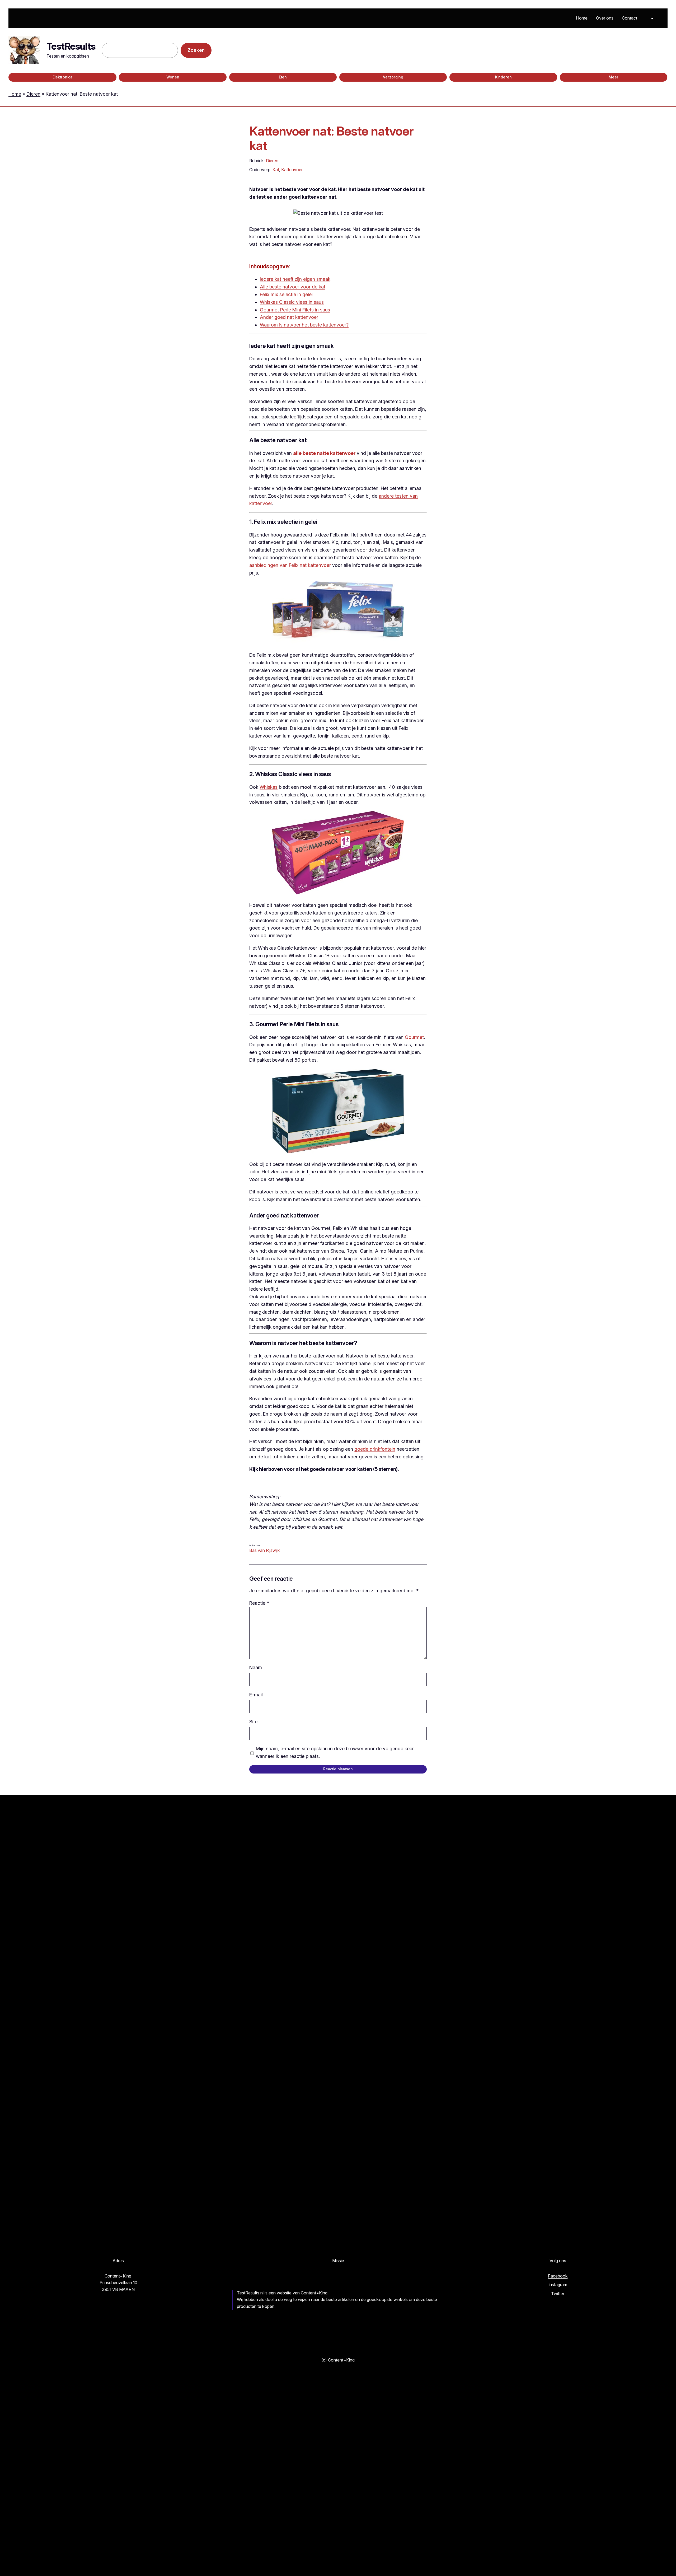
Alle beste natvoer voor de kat (293, 287)
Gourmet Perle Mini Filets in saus (295, 310)
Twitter (558, 2294)
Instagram (558, 2285)
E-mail (256, 1695)
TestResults (71, 46)
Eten (283, 77)
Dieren (33, 94)
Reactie (259, 1603)
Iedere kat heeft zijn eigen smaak (295, 279)
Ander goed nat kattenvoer (289, 317)
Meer (614, 77)
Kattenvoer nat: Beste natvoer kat (331, 138)
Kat (276, 170)
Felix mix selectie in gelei (286, 294)
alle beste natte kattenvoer (324, 453)
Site (253, 1722)
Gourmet (414, 1037)
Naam (256, 1667)
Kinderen (503, 77)
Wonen (173, 77)
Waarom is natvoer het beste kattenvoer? (304, 325)
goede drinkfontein (375, 1449)
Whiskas (269, 787)
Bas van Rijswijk (265, 1550)
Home (15, 94)
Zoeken (196, 50)
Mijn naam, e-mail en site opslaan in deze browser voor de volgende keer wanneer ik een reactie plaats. (335, 1752)
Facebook (558, 2276)
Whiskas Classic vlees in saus (292, 302)
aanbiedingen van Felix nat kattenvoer (291, 565)
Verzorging (393, 77)
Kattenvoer (292, 170)
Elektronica (62, 77)
